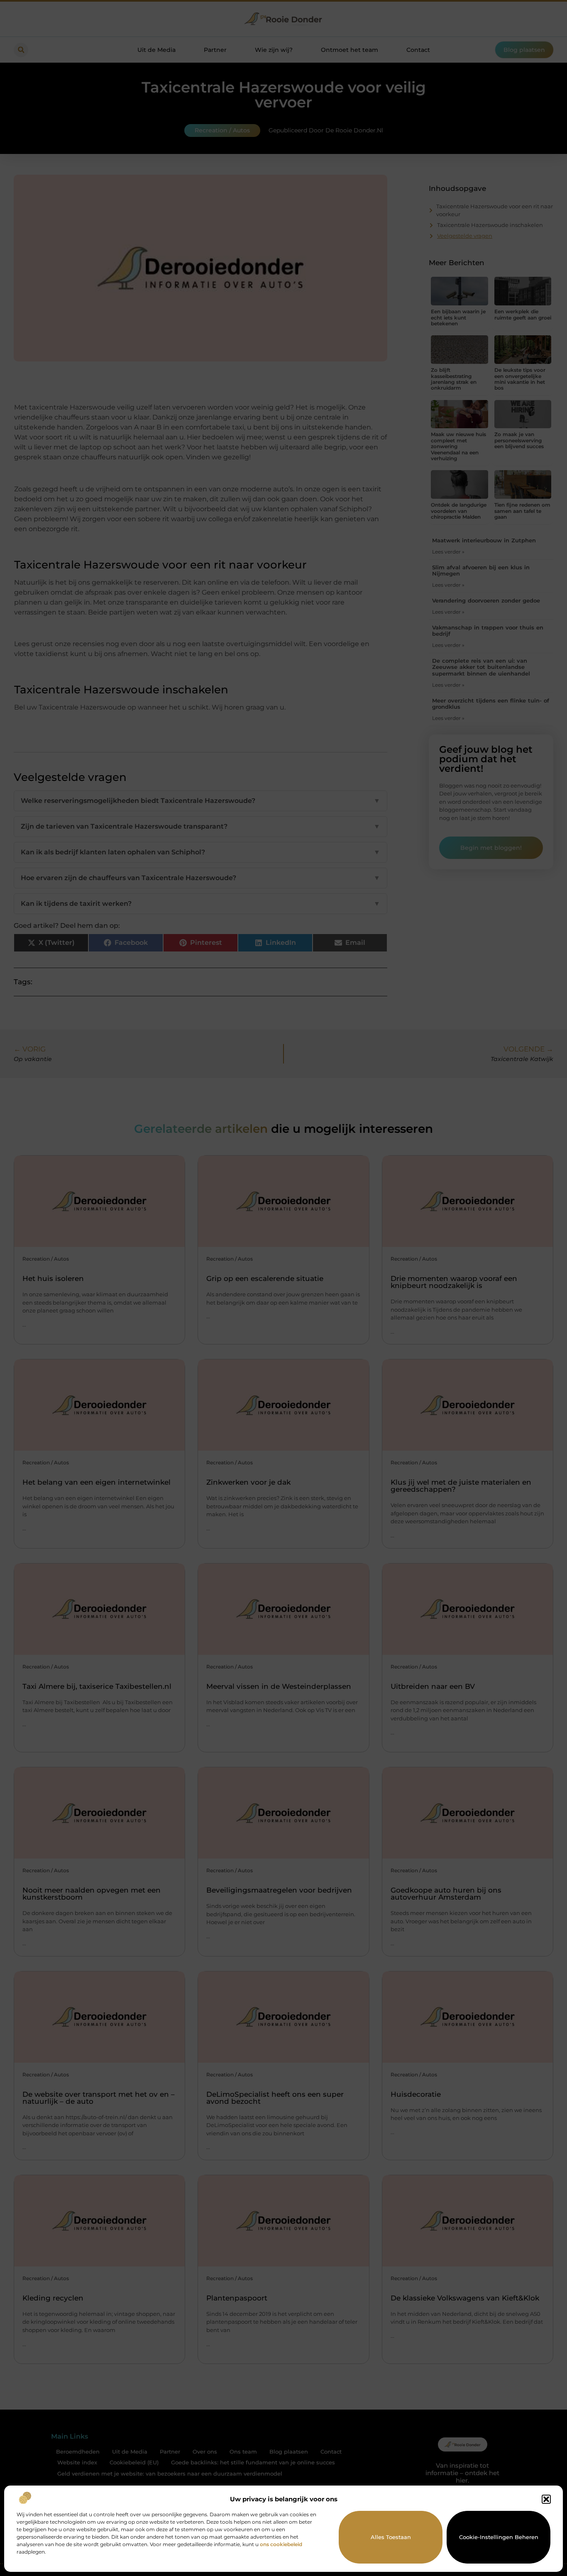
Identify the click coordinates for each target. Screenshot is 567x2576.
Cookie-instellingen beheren (499, 2537)
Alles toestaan (391, 2537)
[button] (546, 2499)
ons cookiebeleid (281, 2544)
